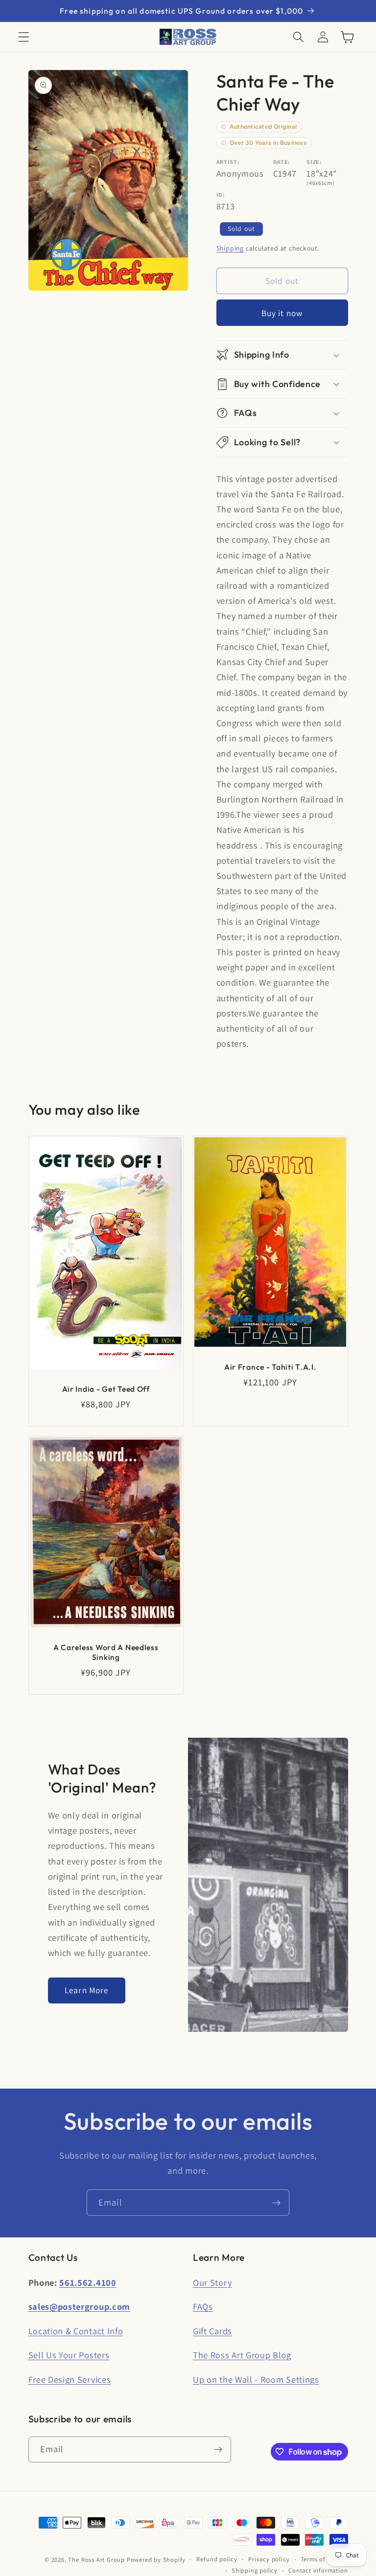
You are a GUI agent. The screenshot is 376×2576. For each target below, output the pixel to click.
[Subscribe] (276, 2203)
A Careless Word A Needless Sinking (106, 1652)
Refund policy (217, 2559)
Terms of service (324, 2559)
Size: (314, 162)
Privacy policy (269, 2559)
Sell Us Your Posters (69, 2355)
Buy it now (282, 313)
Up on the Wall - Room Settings (256, 2379)
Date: (282, 162)
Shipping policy (255, 2570)
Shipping (230, 248)
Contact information (318, 2570)
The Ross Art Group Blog (242, 2355)
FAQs (203, 2306)
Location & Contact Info (76, 2331)
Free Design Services (70, 2379)
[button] (24, 37)
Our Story (212, 2282)
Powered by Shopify (156, 2560)
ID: (221, 195)
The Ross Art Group (96, 2560)
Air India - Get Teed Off (106, 1389)
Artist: (228, 162)
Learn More (87, 1990)
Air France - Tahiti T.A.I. (270, 1366)
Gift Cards (212, 2331)
